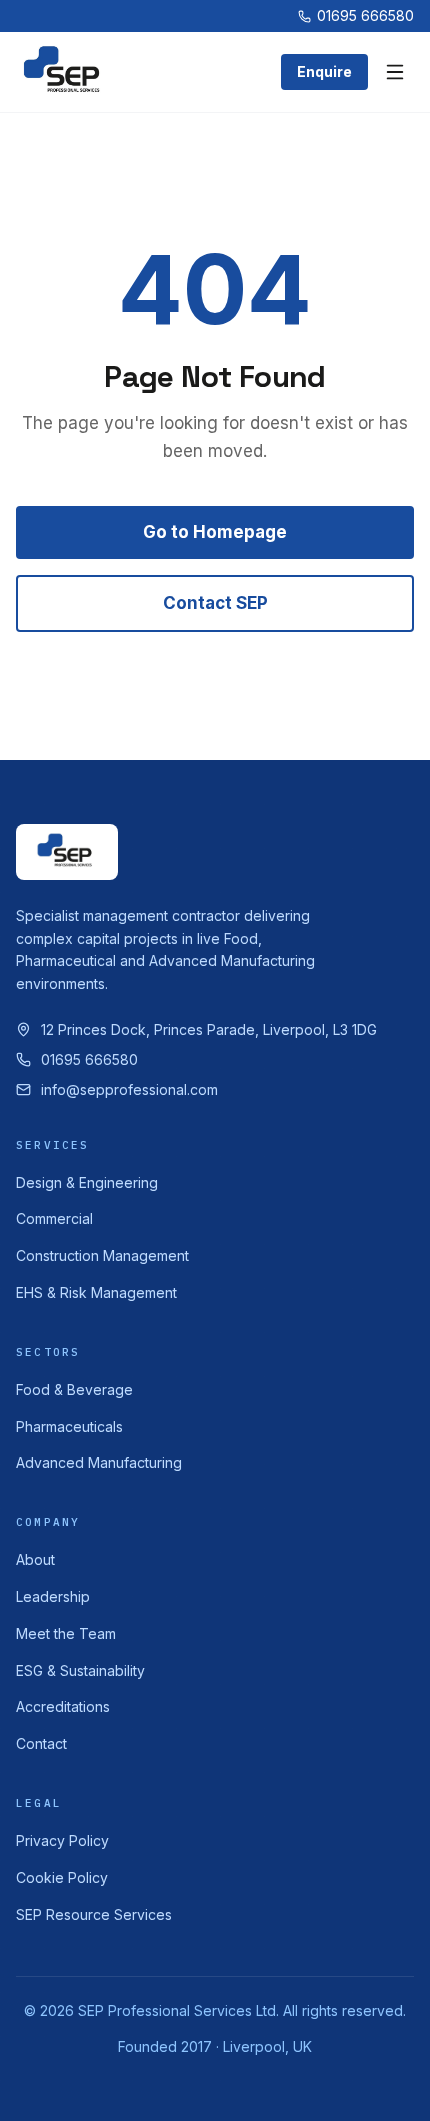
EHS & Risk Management (96, 1292)
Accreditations (63, 1706)
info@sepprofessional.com (129, 1089)
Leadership (53, 1596)
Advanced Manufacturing (99, 1462)
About (35, 1559)
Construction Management (102, 1255)
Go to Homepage (215, 532)
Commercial (54, 1218)
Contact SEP (215, 603)
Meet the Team (66, 1633)
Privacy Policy (62, 1840)
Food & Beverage (74, 1389)
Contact (41, 1743)
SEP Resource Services (94, 1914)
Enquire (324, 71)
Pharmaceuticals (69, 1426)
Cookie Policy (62, 1877)
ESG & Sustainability (80, 1670)
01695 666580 (365, 15)
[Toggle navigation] (395, 72)
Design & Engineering (87, 1182)
